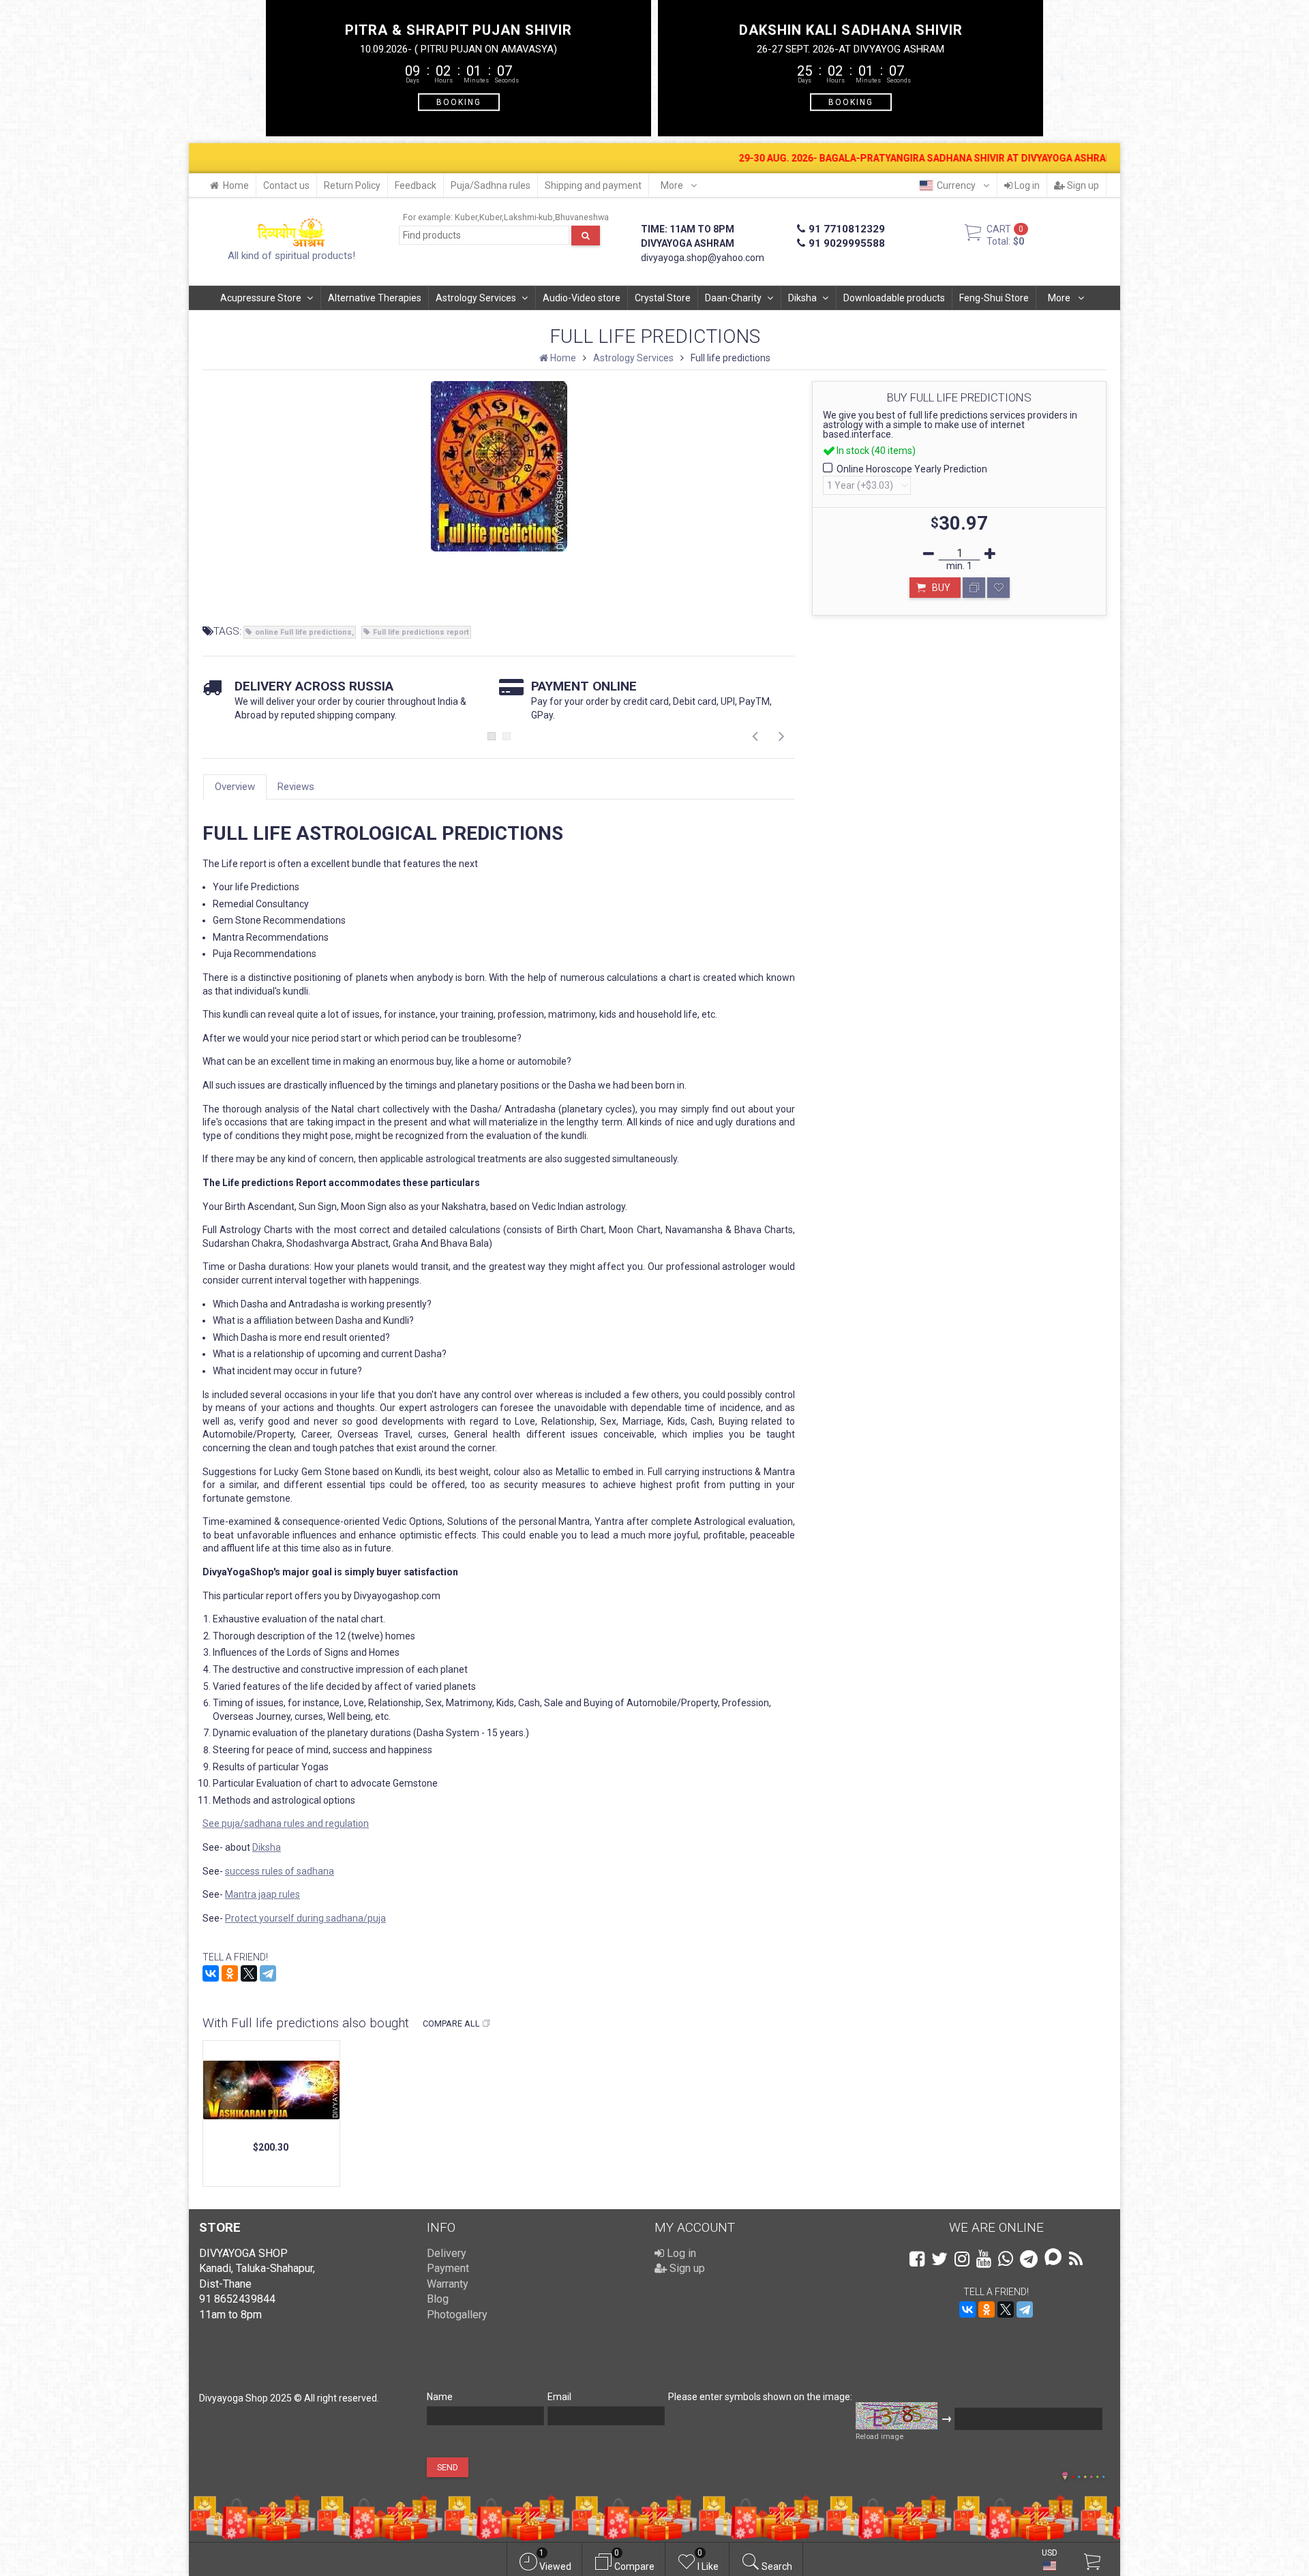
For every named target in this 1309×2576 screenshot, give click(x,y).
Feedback (416, 185)
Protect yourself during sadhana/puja (305, 1918)
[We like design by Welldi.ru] (1065, 2477)
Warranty (448, 2284)
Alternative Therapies (375, 298)
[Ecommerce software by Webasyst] (1088, 2475)
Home (236, 185)
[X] (249, 1973)
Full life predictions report (421, 632)
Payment (448, 2268)
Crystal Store (663, 298)
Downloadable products (894, 298)
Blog (438, 2299)
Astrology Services (476, 298)
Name (440, 2397)
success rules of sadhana (280, 1871)
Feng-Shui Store (994, 298)
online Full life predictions (303, 632)
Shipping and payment (593, 185)
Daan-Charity (733, 298)
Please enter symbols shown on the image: (760, 2397)
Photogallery (457, 2315)
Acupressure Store (261, 298)
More (673, 185)
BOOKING (459, 102)
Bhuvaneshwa (582, 217)
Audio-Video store (582, 298)
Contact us (286, 185)
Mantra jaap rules (262, 1894)
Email (559, 2397)
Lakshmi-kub (528, 217)
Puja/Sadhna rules (491, 185)
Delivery (447, 2253)
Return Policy (352, 185)
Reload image (879, 2437)
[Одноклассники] (230, 1973)
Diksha (802, 298)
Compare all (451, 2024)
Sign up (1082, 185)
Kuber (466, 217)
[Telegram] (268, 1973)
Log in (1026, 185)
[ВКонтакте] (211, 1973)
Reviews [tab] (296, 787)
